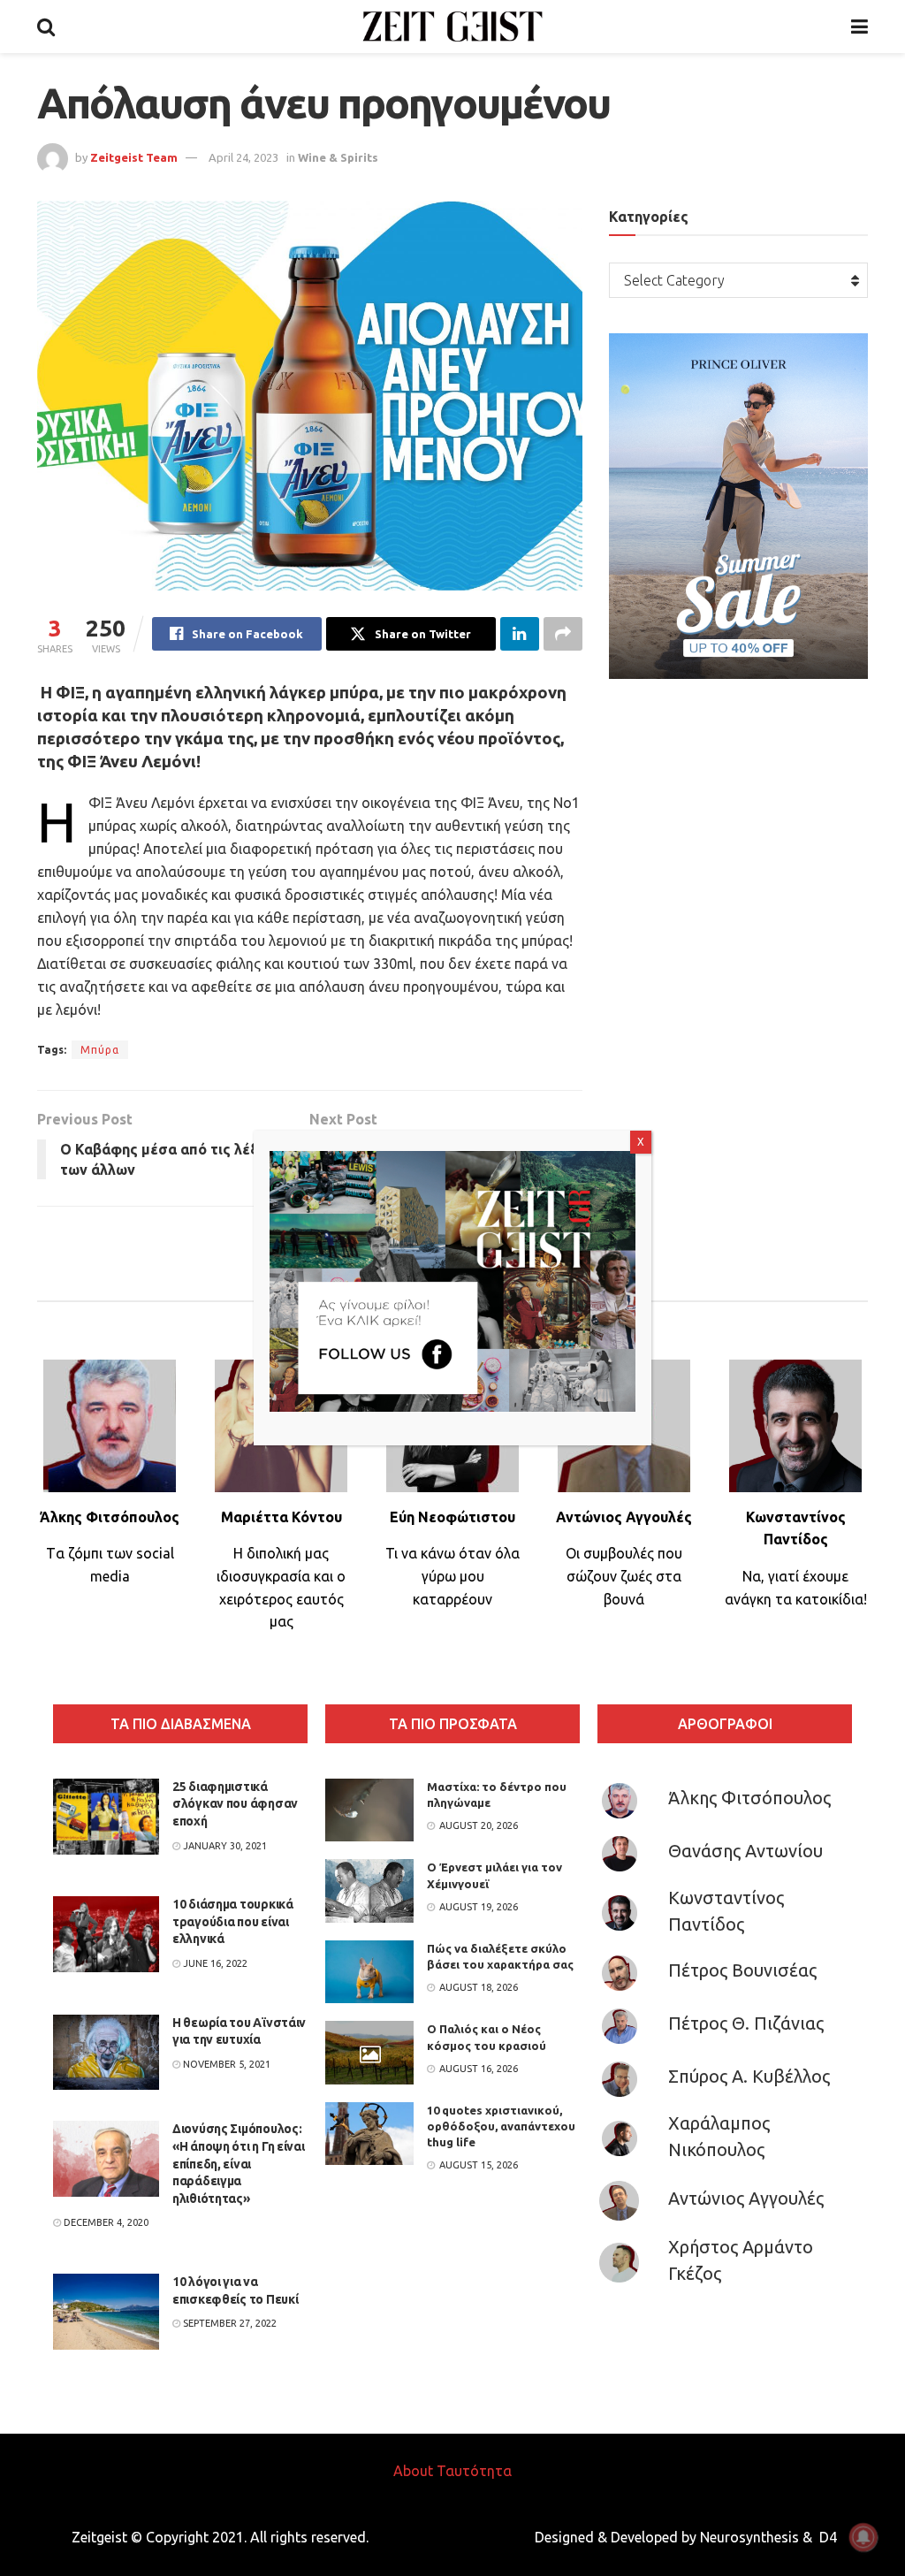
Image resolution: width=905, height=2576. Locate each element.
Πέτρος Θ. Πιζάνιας (746, 2023)
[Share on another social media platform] (563, 634)
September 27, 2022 (228, 2323)
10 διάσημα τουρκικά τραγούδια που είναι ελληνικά (233, 1921)
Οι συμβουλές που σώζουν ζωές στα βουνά (624, 1576)
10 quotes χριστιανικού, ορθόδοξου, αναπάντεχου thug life (501, 2126)
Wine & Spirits (338, 157)
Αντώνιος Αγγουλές (746, 2198)
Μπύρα (100, 1050)
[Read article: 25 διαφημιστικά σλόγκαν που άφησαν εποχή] (106, 1817)
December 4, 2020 (105, 2222)
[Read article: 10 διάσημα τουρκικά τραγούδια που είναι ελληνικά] (106, 1934)
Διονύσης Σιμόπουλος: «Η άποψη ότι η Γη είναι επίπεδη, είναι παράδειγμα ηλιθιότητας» (239, 2163)
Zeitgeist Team (134, 157)
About (413, 2471)
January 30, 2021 (224, 1846)
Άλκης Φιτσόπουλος (749, 1798)
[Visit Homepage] (453, 27)
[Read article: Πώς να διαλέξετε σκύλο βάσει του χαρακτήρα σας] (369, 1972)
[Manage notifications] (863, 2537)
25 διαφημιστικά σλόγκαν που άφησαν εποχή (235, 1804)
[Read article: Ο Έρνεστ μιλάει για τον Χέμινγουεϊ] (369, 1891)
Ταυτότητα (474, 2471)
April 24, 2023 (243, 157)
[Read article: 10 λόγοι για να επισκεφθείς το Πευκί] (106, 2312)
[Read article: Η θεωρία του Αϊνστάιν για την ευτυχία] (106, 2053)
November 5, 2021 (225, 2064)
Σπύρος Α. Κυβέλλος (749, 2076)
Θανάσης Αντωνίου (745, 1851)
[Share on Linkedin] (520, 634)
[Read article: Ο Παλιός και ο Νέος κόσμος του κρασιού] (369, 2053)
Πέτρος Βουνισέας (742, 1970)
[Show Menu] (859, 27)
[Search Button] (46, 27)
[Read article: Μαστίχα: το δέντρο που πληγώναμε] (369, 1810)
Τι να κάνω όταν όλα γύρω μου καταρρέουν (452, 1576)
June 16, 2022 (214, 1963)
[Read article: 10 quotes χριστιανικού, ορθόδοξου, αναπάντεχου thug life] (369, 2134)
